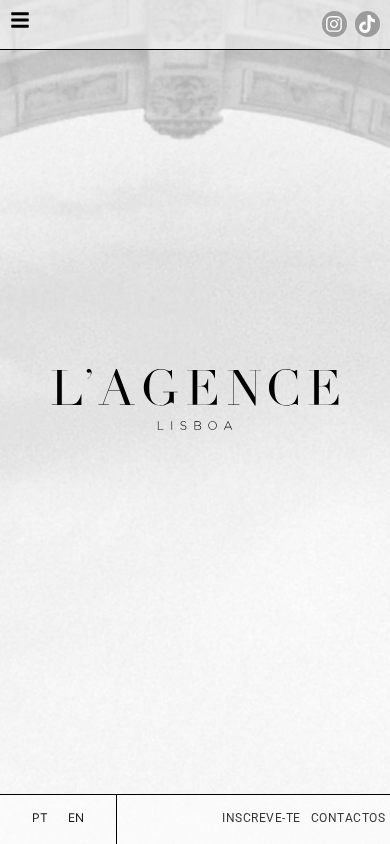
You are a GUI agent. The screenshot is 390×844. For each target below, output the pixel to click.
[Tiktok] (367, 23)
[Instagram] (334, 23)
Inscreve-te (261, 818)
